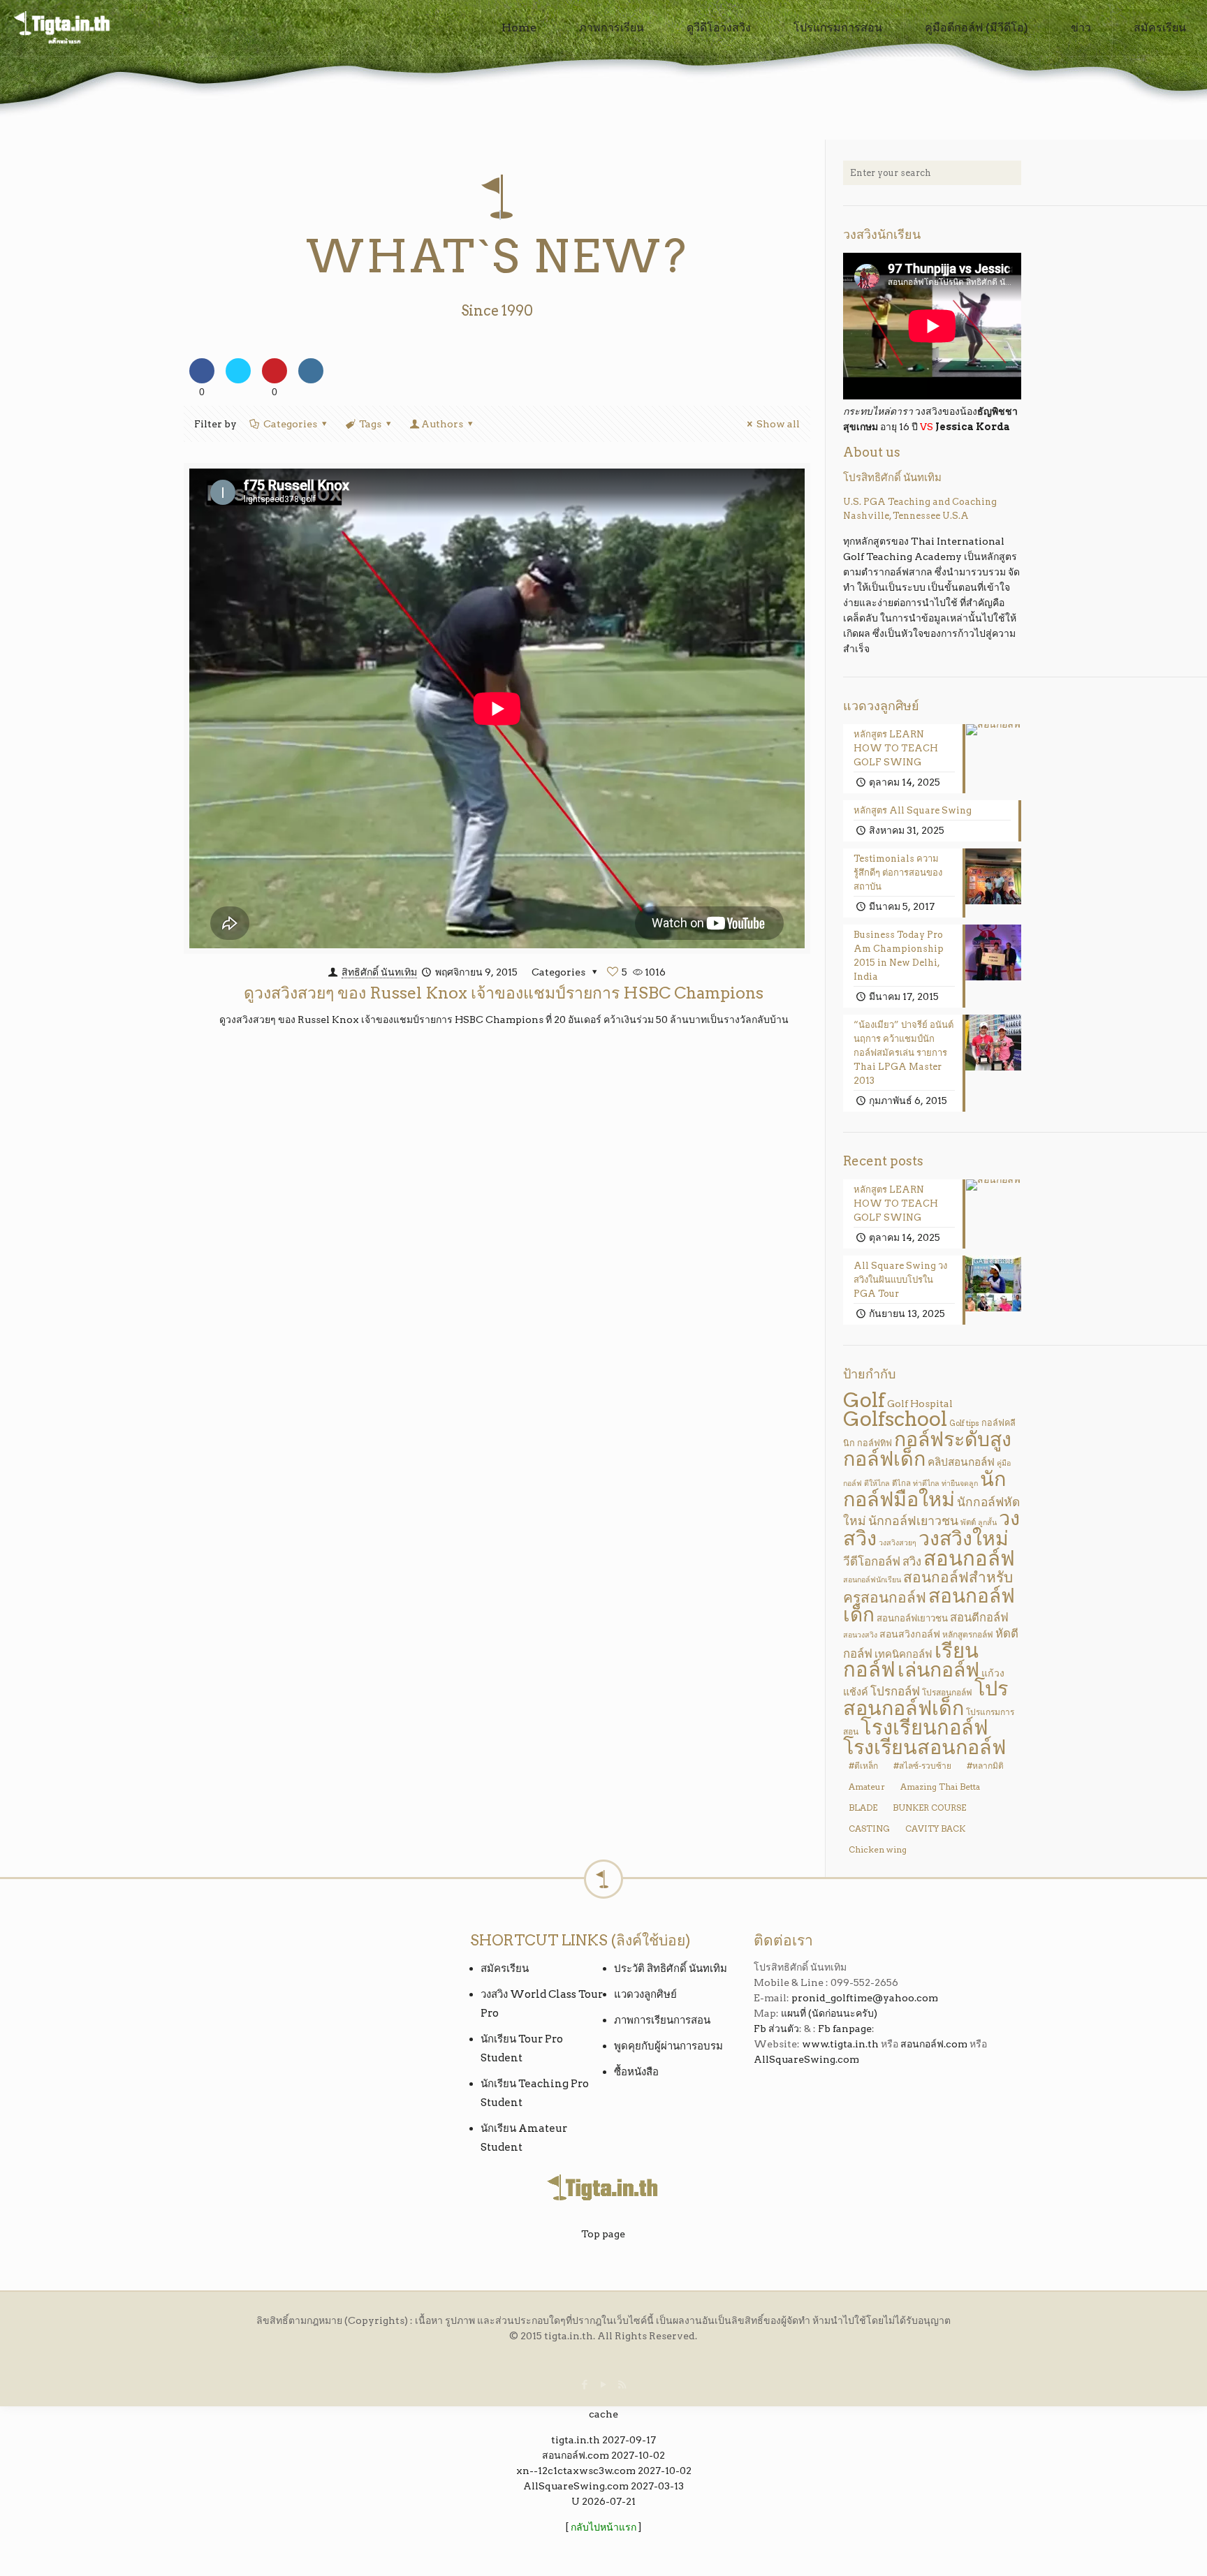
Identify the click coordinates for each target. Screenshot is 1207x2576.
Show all (778, 424)
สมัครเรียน (505, 1968)
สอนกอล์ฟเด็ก (929, 1605)
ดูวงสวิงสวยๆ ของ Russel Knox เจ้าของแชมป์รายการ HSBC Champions (504, 993)
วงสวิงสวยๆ (898, 1543)
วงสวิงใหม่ (964, 1538)
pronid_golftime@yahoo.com (865, 1998)
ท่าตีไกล (926, 1484)
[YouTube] (603, 2385)
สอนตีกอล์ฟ (979, 1617)
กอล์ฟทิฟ (875, 1443)
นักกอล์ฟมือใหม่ (924, 1489)
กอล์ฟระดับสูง (953, 1439)
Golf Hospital (920, 1403)
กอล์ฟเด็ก (884, 1458)
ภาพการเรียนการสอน (662, 2020)
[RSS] (622, 2385)
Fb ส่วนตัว (776, 2029)
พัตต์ (968, 1522)
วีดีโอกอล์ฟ (872, 1561)
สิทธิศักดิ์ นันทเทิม (379, 972)
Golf (864, 1400)
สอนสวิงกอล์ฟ (910, 1634)
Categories (290, 424)
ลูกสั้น (987, 1523)
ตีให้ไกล (877, 1484)
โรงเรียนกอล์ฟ (924, 1727)
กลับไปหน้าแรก (603, 2527)
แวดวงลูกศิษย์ (645, 1994)
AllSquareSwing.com (806, 2059)
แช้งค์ (856, 1692)
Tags (370, 424)
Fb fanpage (845, 2029)
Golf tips (964, 1423)
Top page (603, 2234)
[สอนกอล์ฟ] (604, 2542)
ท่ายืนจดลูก (960, 1484)
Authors (442, 424)
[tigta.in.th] (63, 28)
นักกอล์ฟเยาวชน (913, 1521)
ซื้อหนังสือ (636, 2072)
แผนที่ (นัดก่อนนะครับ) (829, 2013)
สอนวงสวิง (860, 1635)
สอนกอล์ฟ (969, 1558)
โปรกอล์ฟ (895, 1691)
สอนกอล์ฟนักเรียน (872, 1580)
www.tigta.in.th (840, 2044)
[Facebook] (584, 2385)
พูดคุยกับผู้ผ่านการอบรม (668, 2046)
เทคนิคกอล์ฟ (904, 1654)
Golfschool (895, 1419)
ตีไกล (901, 1483)
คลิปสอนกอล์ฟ (961, 1462)
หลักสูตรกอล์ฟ (968, 1634)
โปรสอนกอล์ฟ (947, 1692)
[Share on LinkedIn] (311, 379)
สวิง (912, 1561)
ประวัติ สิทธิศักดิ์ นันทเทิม (671, 1968)
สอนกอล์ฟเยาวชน (912, 1618)
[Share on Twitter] (238, 379)
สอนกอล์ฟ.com (934, 2044)
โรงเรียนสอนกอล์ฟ (924, 1747)
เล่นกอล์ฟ (938, 1670)
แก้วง (993, 1673)
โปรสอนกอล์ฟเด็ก (926, 1698)
